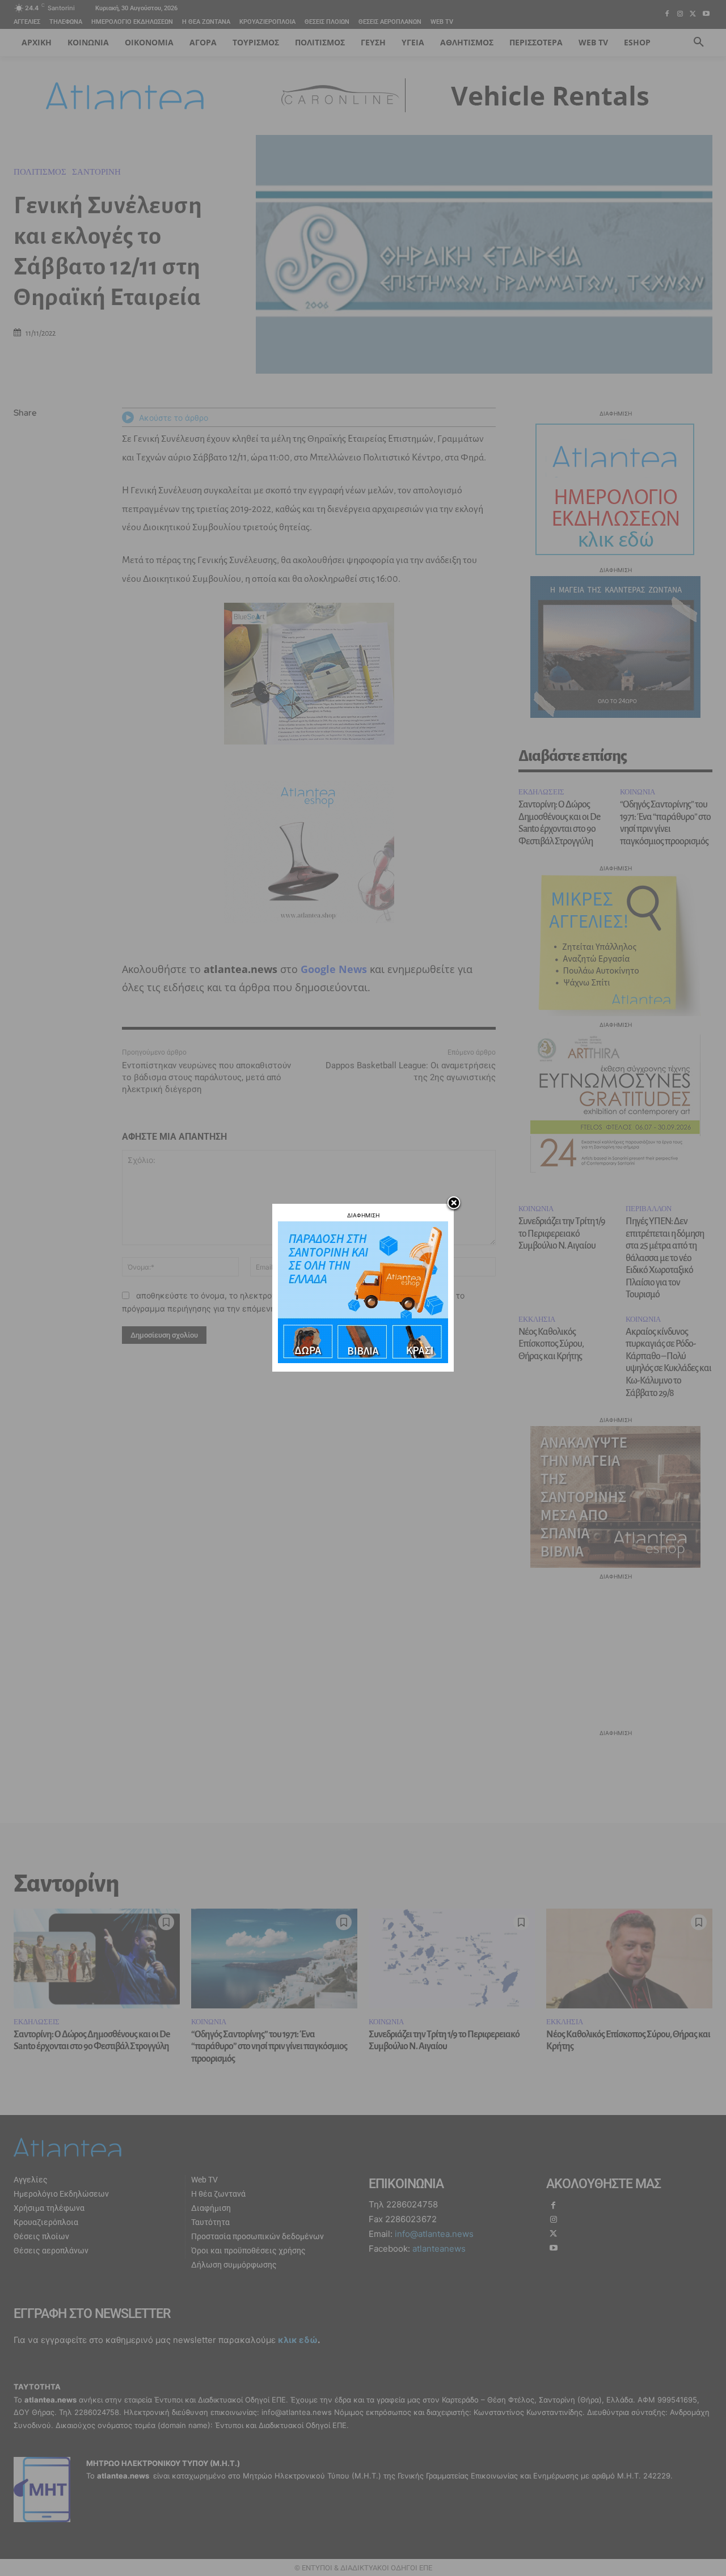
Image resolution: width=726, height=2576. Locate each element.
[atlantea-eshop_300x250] (363, 1360)
